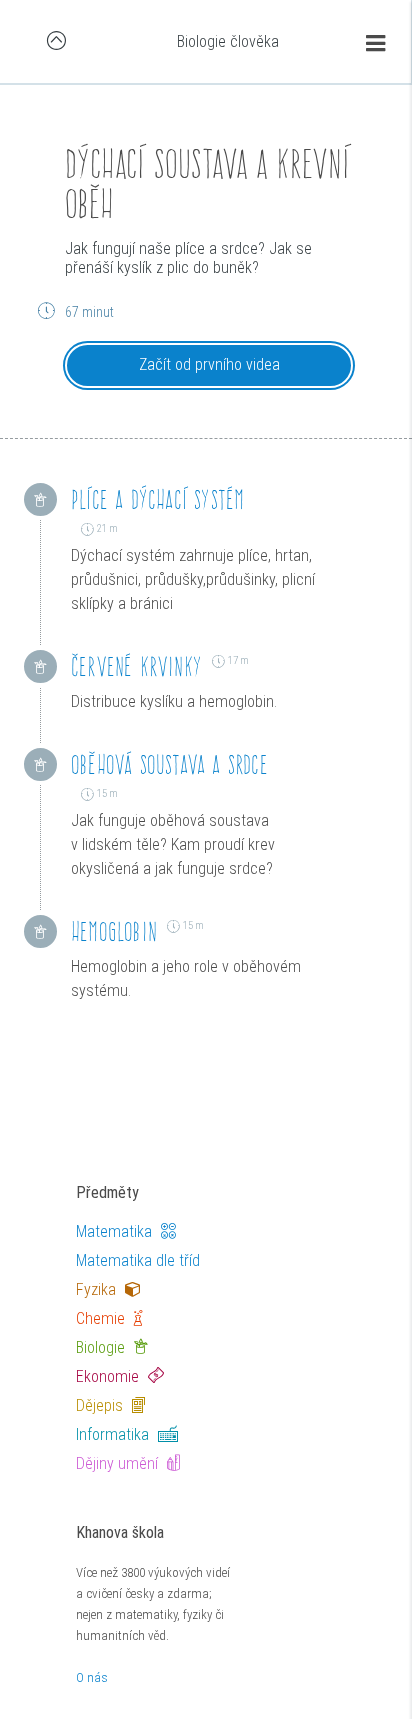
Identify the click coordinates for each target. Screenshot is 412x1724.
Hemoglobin (114, 931)
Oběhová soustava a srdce (169, 764)
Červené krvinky (136, 666)
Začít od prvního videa (209, 364)
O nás (92, 1677)
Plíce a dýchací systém (157, 499)
